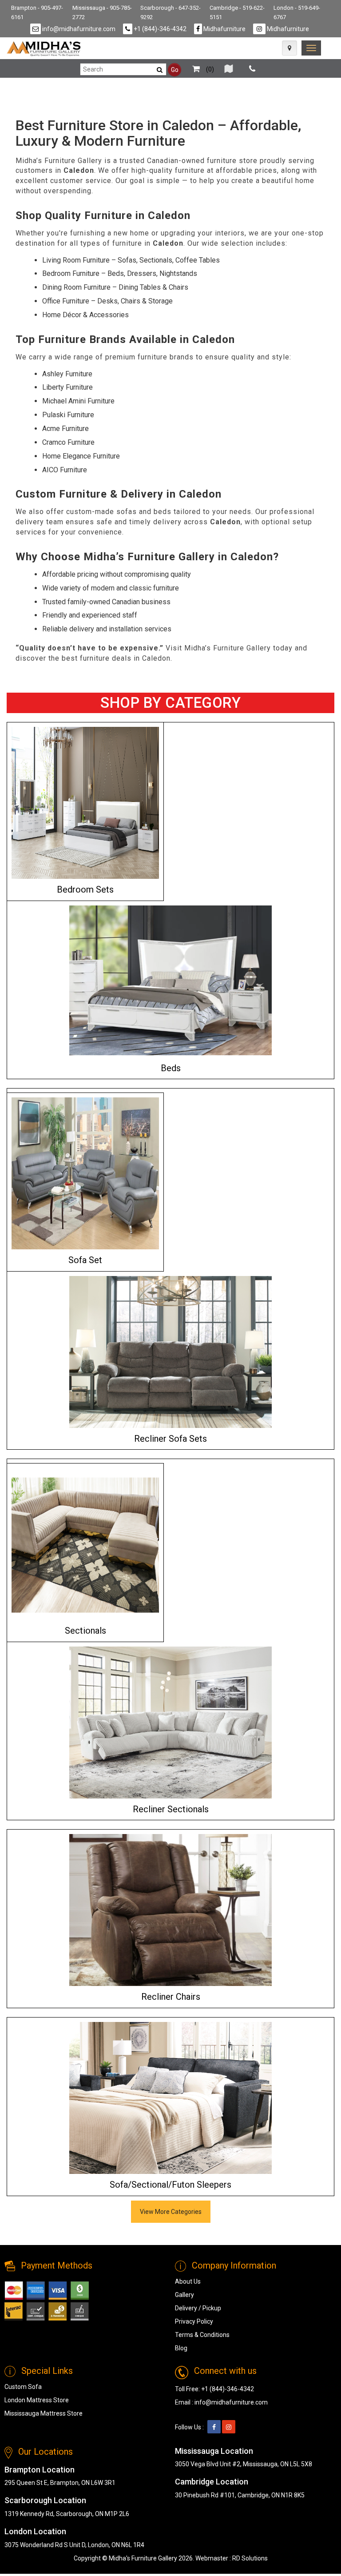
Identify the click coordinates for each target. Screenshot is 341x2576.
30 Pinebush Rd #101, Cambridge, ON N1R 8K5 (240, 2495)
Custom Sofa (23, 2387)
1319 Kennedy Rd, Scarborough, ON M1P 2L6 (67, 2514)
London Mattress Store (37, 2400)
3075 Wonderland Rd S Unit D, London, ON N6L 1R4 (74, 2545)
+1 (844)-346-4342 (159, 29)
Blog (181, 2348)
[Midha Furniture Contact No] (252, 69)
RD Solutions (250, 2558)
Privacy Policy (194, 2321)
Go (175, 70)
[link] (311, 48)
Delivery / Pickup (198, 2308)
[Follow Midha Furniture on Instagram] (229, 2427)
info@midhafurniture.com (78, 29)
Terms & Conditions (202, 2335)
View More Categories (171, 2212)
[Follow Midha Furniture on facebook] (214, 2427)
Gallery (184, 2295)
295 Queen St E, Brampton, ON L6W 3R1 (60, 2483)
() (209, 69)
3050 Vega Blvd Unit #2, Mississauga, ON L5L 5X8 (244, 2464)
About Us (188, 2281)
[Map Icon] (289, 48)
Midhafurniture (224, 29)
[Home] (44, 49)
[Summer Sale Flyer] (229, 69)
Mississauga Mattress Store (44, 2413)
